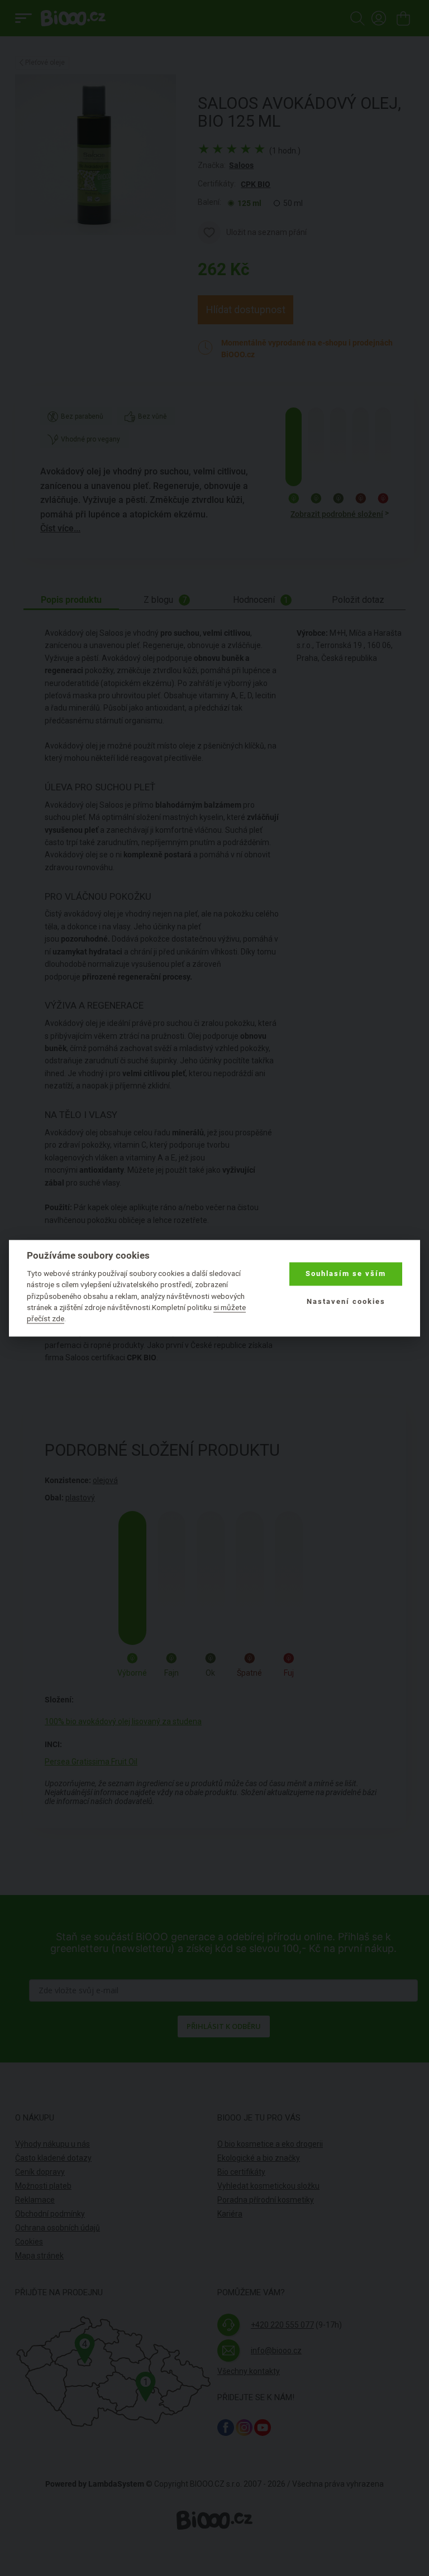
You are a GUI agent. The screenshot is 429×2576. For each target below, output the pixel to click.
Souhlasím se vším (346, 1274)
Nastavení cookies (346, 1302)
